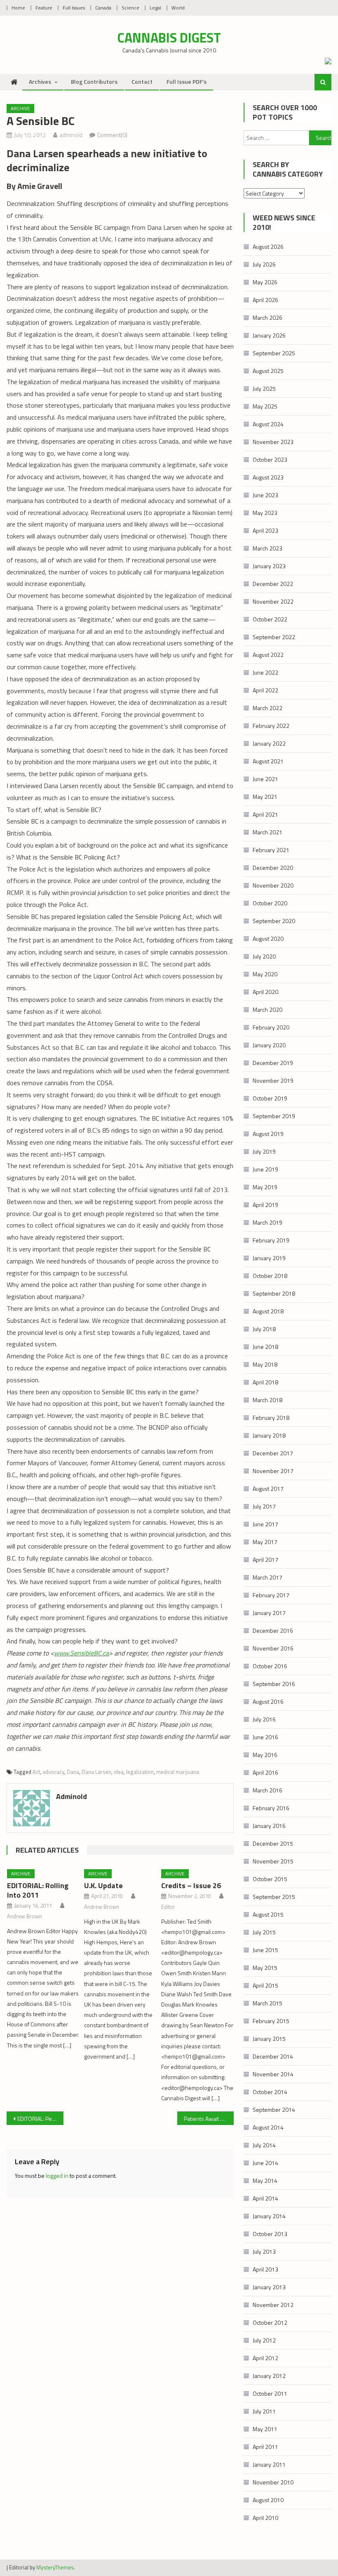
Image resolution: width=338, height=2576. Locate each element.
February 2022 (271, 726)
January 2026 (269, 335)
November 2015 (273, 1861)
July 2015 (264, 1932)
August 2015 (268, 1914)
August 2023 (268, 477)
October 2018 (270, 1276)
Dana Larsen (96, 1772)
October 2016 (270, 1666)
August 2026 (268, 247)
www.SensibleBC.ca (81, 1653)
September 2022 (274, 637)
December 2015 (273, 1843)
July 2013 (264, 2251)
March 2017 (268, 1577)
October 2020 (270, 903)
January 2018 (269, 1435)
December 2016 (273, 1630)
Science (130, 8)
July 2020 (264, 956)
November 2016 (273, 1648)
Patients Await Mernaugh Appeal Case (209, 2119)
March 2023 (268, 548)
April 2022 (265, 690)
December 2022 (273, 584)
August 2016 (268, 1701)
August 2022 (268, 655)
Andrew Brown (25, 1916)
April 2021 (265, 814)
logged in (57, 2176)
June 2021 (265, 779)
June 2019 (265, 1169)
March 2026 (268, 318)
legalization (140, 1772)
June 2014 (265, 2163)
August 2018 (268, 1311)
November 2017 (273, 1471)
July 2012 (264, 2340)
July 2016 (264, 1719)
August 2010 (268, 2500)
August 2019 (268, 1134)
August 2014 (268, 2127)
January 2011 (269, 2464)
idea (119, 1772)
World (178, 8)
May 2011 (265, 2429)
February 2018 (271, 1418)
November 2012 (273, 2305)
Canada (103, 8)
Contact (142, 81)
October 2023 (270, 459)
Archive (20, 108)
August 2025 (268, 371)
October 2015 (270, 1879)
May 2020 (265, 974)
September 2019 (274, 1116)
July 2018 (264, 1329)
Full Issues (74, 8)
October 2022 (270, 619)
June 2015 (265, 1950)
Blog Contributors (94, 81)
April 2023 (265, 530)
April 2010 (265, 2518)
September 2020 (274, 921)
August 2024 (268, 424)
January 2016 (269, 1826)
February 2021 (271, 850)
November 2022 (273, 601)
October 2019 (270, 1098)
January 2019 (269, 1258)
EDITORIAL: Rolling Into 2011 (38, 1890)
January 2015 (269, 2039)
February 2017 (271, 1595)
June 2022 (265, 672)
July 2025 (264, 388)
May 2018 (265, 1364)
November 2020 (273, 885)
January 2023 (269, 566)
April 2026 (265, 300)
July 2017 (264, 1506)
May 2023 (265, 513)
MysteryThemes (55, 2567)
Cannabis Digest (169, 38)
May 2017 (265, 1542)
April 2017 (265, 1560)
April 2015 (265, 1985)
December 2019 (273, 1063)
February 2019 (271, 1240)
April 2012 (265, 2358)
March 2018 (268, 1400)
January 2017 (269, 1613)
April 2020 (265, 992)
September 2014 (274, 2110)
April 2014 (265, 2198)
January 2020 (269, 1045)
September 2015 (274, 1897)
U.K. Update (103, 1885)
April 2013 (265, 2269)
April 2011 (265, 2447)
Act (36, 1772)
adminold (71, 135)
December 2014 (273, 2056)
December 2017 (273, 1453)
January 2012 (269, 2376)
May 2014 (265, 2181)
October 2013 (270, 2234)
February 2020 (271, 1027)
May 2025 (265, 406)
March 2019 (268, 1222)
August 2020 (268, 939)
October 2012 (270, 2322)
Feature (44, 8)
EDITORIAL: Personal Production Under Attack (40, 2119)
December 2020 (273, 868)
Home (18, 8)
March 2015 (268, 2003)
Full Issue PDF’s (187, 81)
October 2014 (270, 2092)
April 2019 (265, 1205)
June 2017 (265, 1524)
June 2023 (265, 495)
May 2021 (265, 797)
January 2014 (269, 2216)
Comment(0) (112, 135)
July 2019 (264, 1151)
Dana (73, 1772)
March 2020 (268, 1009)
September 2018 (274, 1293)
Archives (40, 81)
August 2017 (268, 1489)
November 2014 (273, 2074)
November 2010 (273, 2482)
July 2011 (264, 2411)
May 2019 (265, 1187)
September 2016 (274, 1684)
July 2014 (264, 2145)
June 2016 (265, 1737)
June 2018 (265, 1347)
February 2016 (271, 1808)
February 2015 (271, 2021)
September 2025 (274, 353)
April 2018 (265, 1382)
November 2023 (273, 442)
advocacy (53, 1772)
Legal (155, 8)
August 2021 (268, 761)
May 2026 (265, 282)
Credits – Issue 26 (191, 1885)
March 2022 (268, 708)
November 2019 (273, 1080)
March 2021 (268, 832)
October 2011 (270, 2393)
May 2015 (265, 1968)
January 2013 (269, 2287)
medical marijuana (178, 1772)
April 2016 (265, 1772)
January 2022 (269, 743)
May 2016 (265, 1755)
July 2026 (264, 264)
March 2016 (268, 1790)
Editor (168, 1907)
